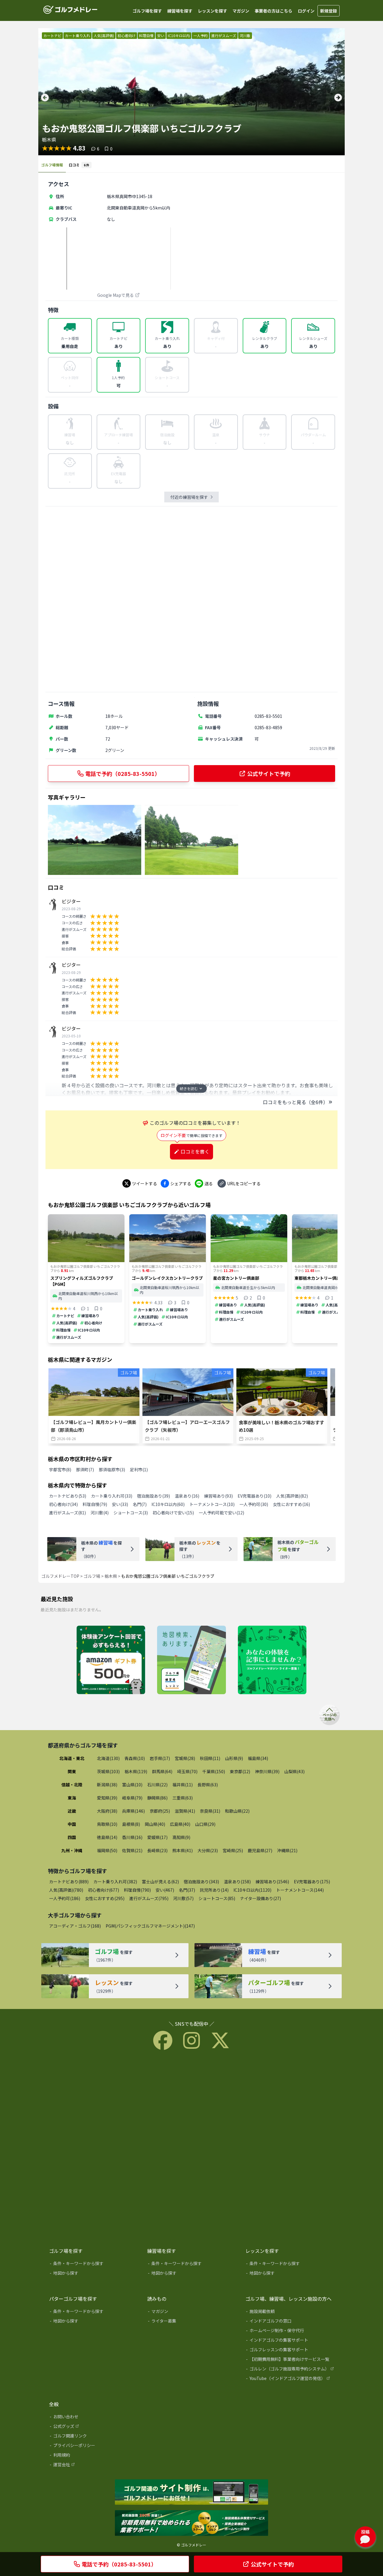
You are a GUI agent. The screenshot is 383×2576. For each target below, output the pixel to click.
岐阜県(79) (132, 1798)
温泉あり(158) (237, 1882)
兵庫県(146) (133, 1811)
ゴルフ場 (92, 1576)
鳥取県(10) (107, 1824)
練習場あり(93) (218, 1496)
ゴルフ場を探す (147, 11)
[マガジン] (192, 2312)
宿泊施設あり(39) (153, 1496)
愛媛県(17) (157, 1837)
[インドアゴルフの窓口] (290, 2322)
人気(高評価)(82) (292, 1496)
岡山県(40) (155, 1824)
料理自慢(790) (137, 1890)
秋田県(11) (210, 1758)
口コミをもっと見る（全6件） (295, 1102)
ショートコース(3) (131, 1513)
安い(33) (120, 1504)
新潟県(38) (107, 1785)
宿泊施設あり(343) (201, 1882)
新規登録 (329, 11)
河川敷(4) (100, 1513)
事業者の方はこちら (273, 11)
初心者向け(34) (63, 1504)
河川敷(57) (183, 1898)
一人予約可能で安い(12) (221, 1513)
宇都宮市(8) (60, 1469)
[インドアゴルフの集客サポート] (290, 2341)
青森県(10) (135, 1758)
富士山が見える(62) (160, 1882)
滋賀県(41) (185, 1811)
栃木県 (111, 1576)
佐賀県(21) (132, 1850)
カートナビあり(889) (69, 1882)
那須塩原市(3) (112, 1469)
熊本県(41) (183, 1850)
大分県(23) (208, 1850)
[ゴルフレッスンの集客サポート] (290, 2351)
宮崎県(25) (233, 1850)
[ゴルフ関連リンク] (94, 2437)
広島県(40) (180, 1824)
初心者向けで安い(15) (173, 1513)
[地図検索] (191, 1660)
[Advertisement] (191, 599)
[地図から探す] (94, 2274)
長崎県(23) (157, 1850)
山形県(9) (234, 1758)
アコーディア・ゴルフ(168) (75, 1926)
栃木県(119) (136, 1771)
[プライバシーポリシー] (94, 2446)
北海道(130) (108, 1758)
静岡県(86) (157, 1798)
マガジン (241, 11)
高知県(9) (181, 1837)
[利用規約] (94, 2456)
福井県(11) (183, 1785)
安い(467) (165, 1890)
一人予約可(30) (254, 1504)
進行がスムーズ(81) (67, 1513)
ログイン (306, 11)
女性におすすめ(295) (105, 1898)
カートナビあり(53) (68, 1496)
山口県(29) (205, 1824)
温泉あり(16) (187, 1496)
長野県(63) (208, 1785)
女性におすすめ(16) (291, 1504)
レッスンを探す (212, 11)
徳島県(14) (107, 1837)
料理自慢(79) (95, 1504)
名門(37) (187, 1890)
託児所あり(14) (214, 1890)
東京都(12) (240, 1771)
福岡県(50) (107, 1850)
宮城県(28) (185, 1758)
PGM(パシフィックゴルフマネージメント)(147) (150, 1926)
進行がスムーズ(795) (149, 1898)
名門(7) (140, 1504)
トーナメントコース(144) (300, 1890)
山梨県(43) (294, 1771)
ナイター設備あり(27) (260, 1898)
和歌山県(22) (237, 1811)
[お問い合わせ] (94, 2418)
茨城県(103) (108, 1771)
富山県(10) (132, 1785)
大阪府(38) (107, 1811)
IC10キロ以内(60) (168, 1504)
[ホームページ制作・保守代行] (290, 2332)
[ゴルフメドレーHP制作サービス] (191, 2493)
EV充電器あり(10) (254, 1496)
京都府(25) (160, 1811)
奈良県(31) (210, 1811)
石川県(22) (157, 1785)
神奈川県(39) (267, 1771)
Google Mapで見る (115, 295)
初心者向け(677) (104, 1890)
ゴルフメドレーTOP (60, 1576)
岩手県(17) (160, 1758)
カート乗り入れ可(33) (112, 1496)
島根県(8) (131, 1824)
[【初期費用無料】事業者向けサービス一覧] (290, 2360)
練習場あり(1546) (272, 1882)
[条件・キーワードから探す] (94, 2265)
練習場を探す (180, 11)
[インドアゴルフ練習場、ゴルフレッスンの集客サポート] (191, 2523)
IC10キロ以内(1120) (252, 1890)
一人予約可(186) (65, 1898)
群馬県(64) (162, 1771)
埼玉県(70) (187, 1771)
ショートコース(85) (217, 1898)
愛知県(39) (107, 1798)
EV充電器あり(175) (312, 1882)
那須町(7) (85, 1469)
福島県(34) (258, 1758)
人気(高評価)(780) (66, 1890)
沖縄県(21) (287, 1850)
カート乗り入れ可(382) (115, 1882)
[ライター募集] (272, 1660)
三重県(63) (183, 1798)
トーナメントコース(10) (212, 1504)
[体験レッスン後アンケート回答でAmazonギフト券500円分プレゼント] (111, 1660)
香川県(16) (132, 1837)
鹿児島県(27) (260, 1850)
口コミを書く (195, 1151)
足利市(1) (139, 1469)
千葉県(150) (214, 1771)
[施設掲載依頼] (290, 2312)
